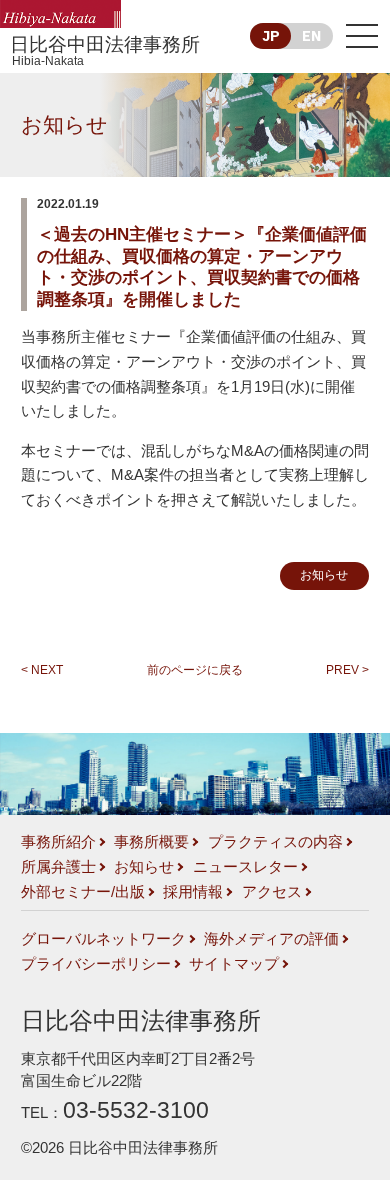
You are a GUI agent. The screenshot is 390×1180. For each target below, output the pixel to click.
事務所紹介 (58, 842)
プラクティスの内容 (275, 842)
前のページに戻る (195, 670)
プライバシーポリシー (96, 964)
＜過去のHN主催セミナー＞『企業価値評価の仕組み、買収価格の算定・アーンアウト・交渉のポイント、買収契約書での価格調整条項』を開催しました (202, 267)
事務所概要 (151, 842)
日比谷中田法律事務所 (105, 51)
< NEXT (42, 670)
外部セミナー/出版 (83, 892)
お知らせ (64, 124)
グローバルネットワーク (103, 939)
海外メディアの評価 (271, 939)
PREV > (347, 670)
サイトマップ (234, 964)
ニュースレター (245, 867)
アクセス (272, 892)
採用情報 (193, 892)
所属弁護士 (58, 867)
